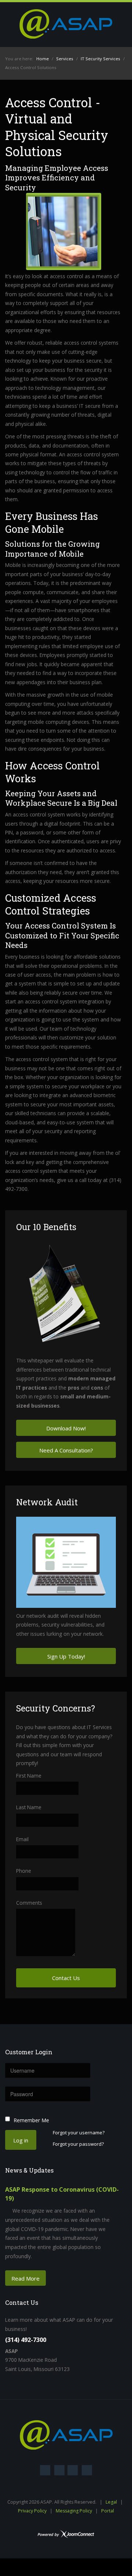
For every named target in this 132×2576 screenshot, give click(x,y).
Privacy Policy (32, 2511)
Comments (29, 1903)
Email (22, 1839)
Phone (24, 1871)
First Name (29, 1776)
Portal (108, 2511)
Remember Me (31, 2120)
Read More (25, 2278)
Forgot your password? (78, 2144)
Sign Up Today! (66, 1656)
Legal (111, 2502)
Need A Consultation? (66, 1450)
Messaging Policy (74, 2511)
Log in (21, 2140)
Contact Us (66, 1978)
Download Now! (66, 1428)
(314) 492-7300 (26, 2340)
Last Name (29, 1807)
